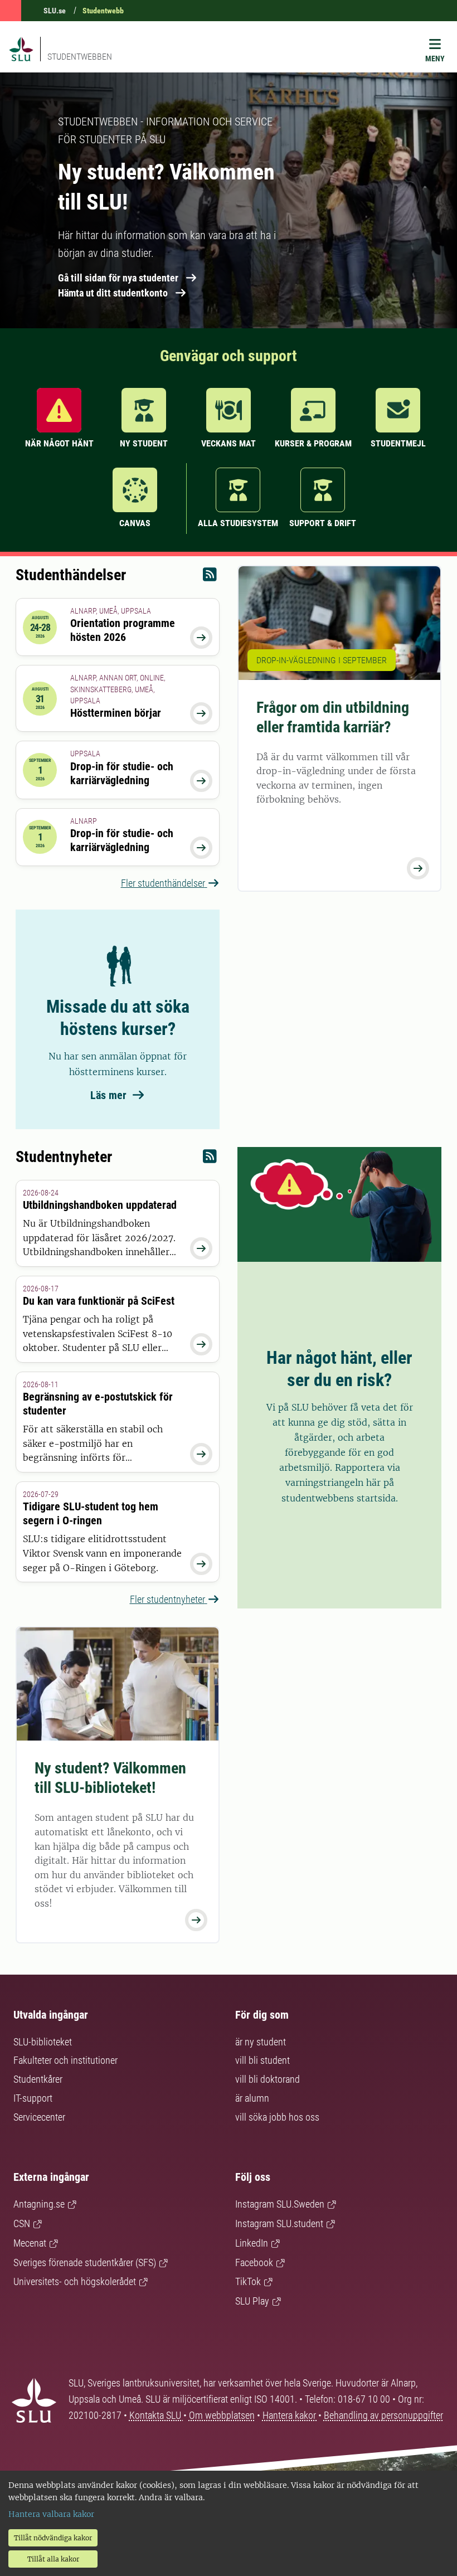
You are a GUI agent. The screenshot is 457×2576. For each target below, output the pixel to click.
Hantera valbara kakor (51, 2514)
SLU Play (252, 2301)
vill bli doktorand (268, 2079)
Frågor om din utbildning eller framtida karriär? (333, 717)
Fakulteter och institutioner (65, 2060)
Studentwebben (80, 57)
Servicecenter (39, 2117)
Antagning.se (39, 2204)
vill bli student (262, 2060)
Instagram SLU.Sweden (280, 2204)
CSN (22, 2223)
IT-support (33, 2098)
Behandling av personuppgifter (383, 2415)
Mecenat (30, 2243)
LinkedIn (252, 2243)
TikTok (248, 2281)
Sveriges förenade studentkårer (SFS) (85, 2262)
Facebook (254, 2262)
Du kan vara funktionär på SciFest (99, 1301)
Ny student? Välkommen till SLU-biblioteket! (110, 1778)
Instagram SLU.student (279, 2223)
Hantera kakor (290, 2415)
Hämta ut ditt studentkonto (113, 293)
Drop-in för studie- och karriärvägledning (122, 773)
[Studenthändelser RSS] (210, 577)
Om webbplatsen (222, 2415)
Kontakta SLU (156, 2415)
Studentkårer (38, 2079)
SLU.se (55, 11)
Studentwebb (103, 11)
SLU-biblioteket (43, 2042)
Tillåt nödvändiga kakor (53, 2538)
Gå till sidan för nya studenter (118, 278)
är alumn (252, 2098)
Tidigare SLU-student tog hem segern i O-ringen (91, 1513)
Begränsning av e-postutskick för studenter (98, 1404)
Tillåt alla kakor (53, 2559)
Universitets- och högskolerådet (75, 2281)
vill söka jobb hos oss (277, 2117)
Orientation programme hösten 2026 (123, 630)
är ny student (261, 2042)
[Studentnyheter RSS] (210, 1159)
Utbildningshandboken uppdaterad (100, 1205)
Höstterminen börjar (116, 713)
